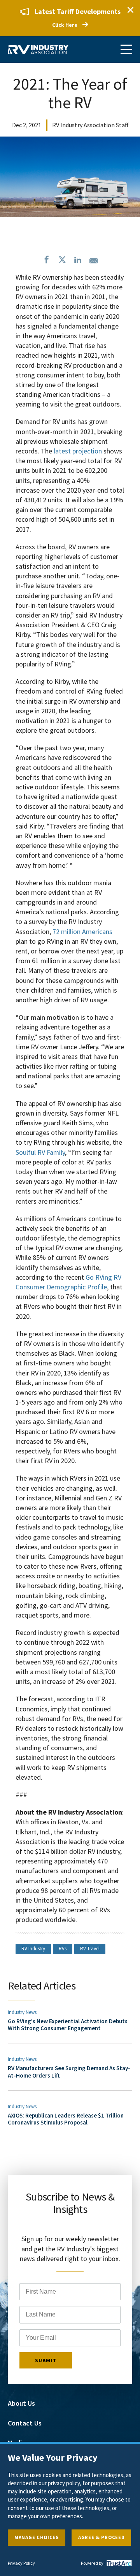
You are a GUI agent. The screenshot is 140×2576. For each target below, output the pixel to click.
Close (130, 10)
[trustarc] (118, 2563)
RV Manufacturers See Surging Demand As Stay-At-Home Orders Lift (69, 2072)
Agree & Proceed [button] (101, 2537)
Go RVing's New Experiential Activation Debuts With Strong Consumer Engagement (68, 2025)
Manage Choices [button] (37, 2537)
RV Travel (90, 1949)
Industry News (22, 2012)
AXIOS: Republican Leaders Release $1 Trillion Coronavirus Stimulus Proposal (66, 2119)
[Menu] (126, 49)
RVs (63, 1949)
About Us (21, 2403)
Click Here (65, 25)
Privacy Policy (21, 2563)
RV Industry (33, 1949)
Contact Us (25, 2423)
